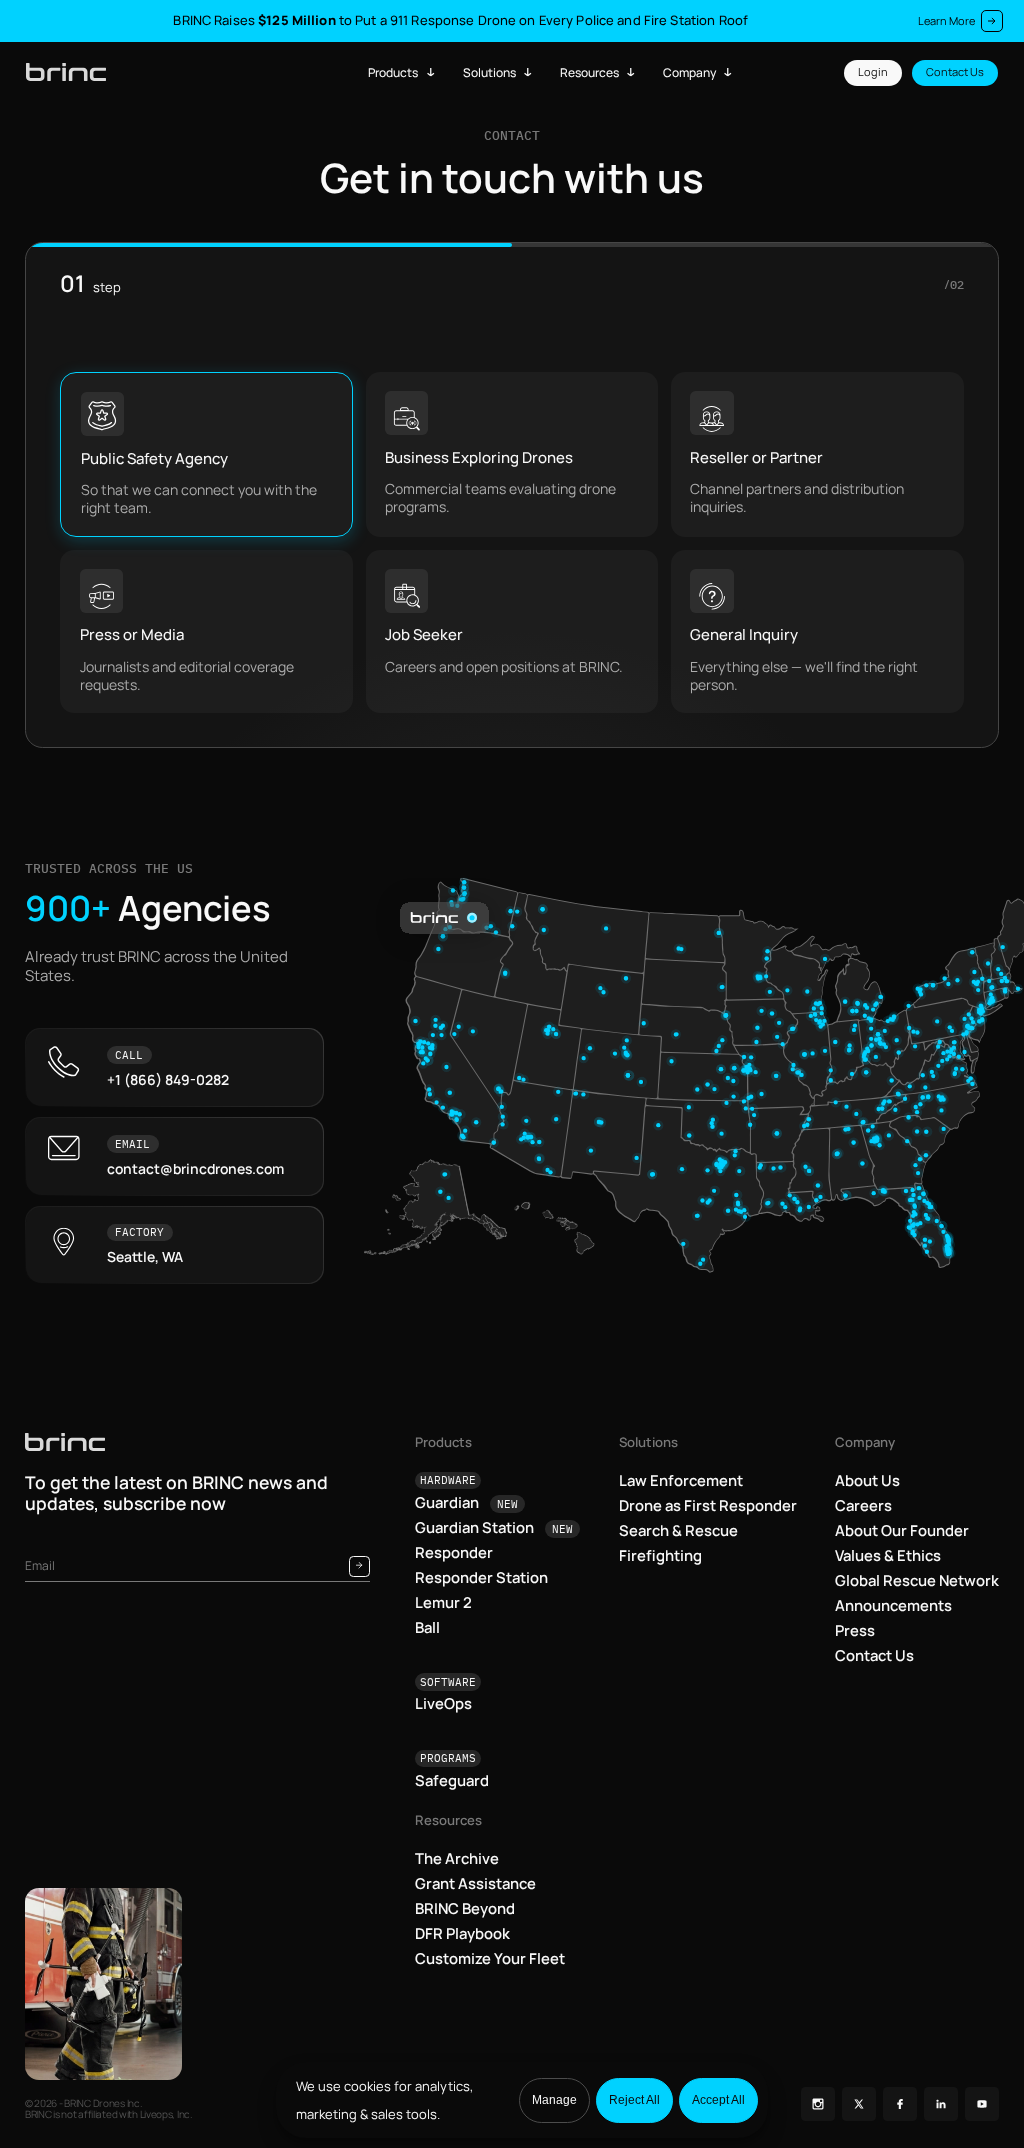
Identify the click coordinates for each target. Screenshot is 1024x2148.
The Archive (457, 1858)
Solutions (489, 72)
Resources (589, 72)
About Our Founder (902, 1530)
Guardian (467, 1502)
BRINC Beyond (465, 1908)
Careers (863, 1505)
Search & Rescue (678, 1530)
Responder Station (481, 1577)
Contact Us (955, 72)
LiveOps (443, 1703)
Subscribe (359, 1566)
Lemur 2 (443, 1602)
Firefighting (660, 1555)
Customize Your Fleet (490, 1958)
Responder (454, 1552)
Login (873, 72)
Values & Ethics (888, 1555)
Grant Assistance (475, 1883)
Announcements (893, 1605)
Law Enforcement (681, 1480)
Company (689, 72)
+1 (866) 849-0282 (168, 1080)
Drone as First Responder (708, 1505)
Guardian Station (494, 1527)
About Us (867, 1480)
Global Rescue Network (917, 1580)
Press (855, 1630)
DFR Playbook (462, 1933)
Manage (554, 2100)
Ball (427, 1627)
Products (393, 72)
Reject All (634, 2100)
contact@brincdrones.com (195, 1169)
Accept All (718, 2100)
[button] (206, 454)
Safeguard (452, 1780)
